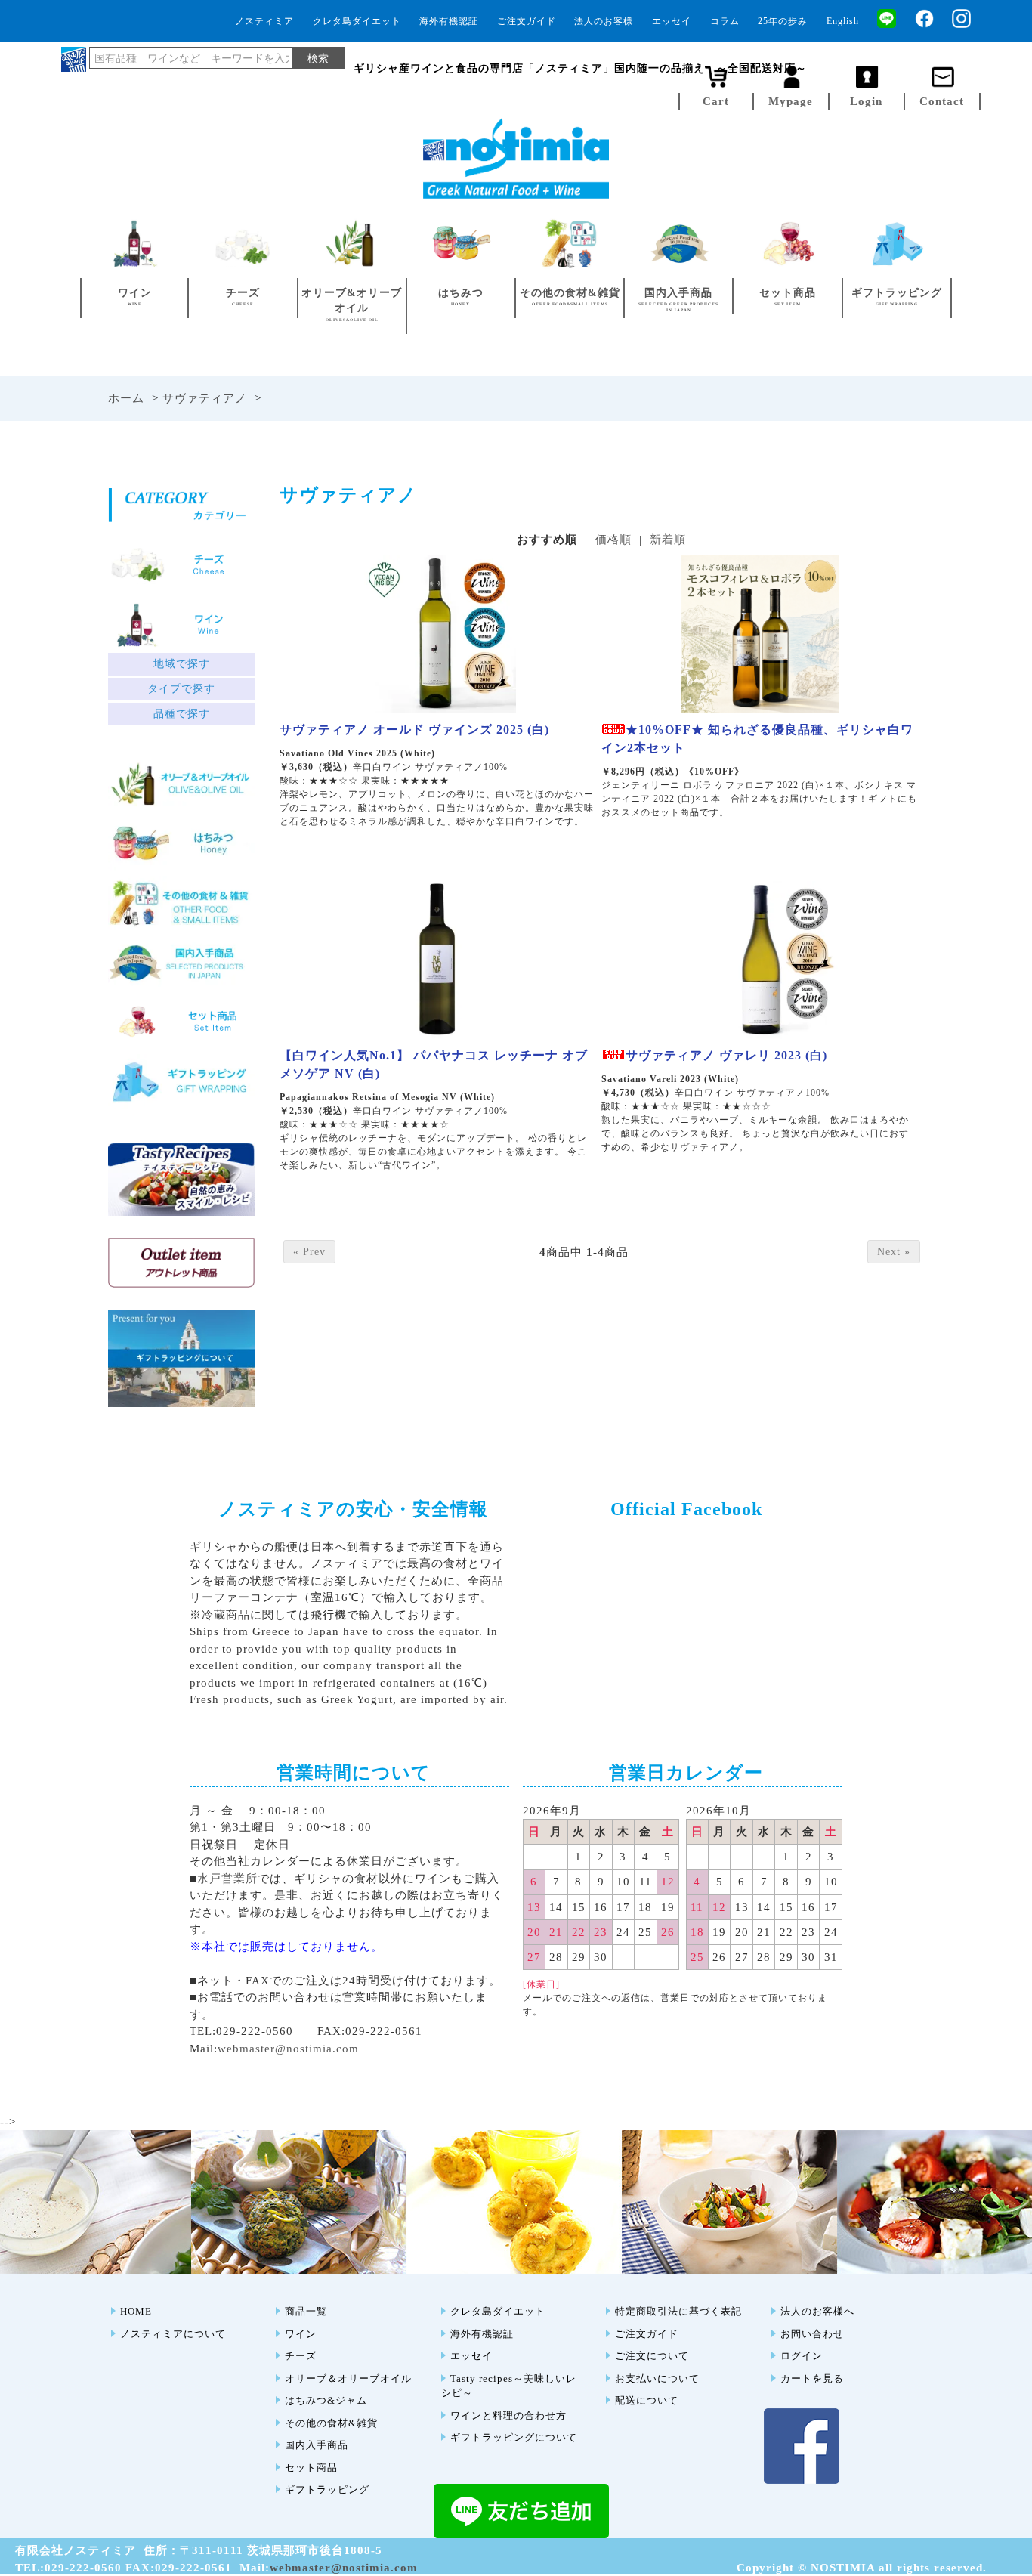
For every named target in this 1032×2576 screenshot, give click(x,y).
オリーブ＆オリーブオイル (348, 2378)
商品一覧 (306, 2311)
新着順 (668, 540)
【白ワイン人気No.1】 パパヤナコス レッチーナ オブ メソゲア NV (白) (434, 1064)
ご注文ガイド (527, 21)
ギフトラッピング (327, 2489)
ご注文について (652, 2356)
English (843, 21)
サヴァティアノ (205, 398)
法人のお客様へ (817, 2311)
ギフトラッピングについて (514, 2437)
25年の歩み (783, 21)
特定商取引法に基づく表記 (678, 2311)
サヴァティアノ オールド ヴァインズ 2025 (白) (414, 730)
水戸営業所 (227, 1879)
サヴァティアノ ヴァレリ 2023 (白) (726, 1055)
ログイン (802, 2356)
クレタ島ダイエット (357, 21)
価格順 (613, 540)
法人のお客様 (604, 21)
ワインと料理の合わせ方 (508, 2415)
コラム (725, 21)
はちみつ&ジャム (326, 2400)
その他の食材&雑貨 (331, 2423)
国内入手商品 (317, 2445)
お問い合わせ (812, 2334)
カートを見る (812, 2378)
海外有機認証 (449, 21)
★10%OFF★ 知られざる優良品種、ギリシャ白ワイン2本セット (757, 739)
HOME (136, 2311)
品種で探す (182, 714)
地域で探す (182, 664)
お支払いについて (657, 2378)
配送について (647, 2400)
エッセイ (672, 21)
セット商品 (311, 2468)
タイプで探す (181, 689)
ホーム (126, 398)
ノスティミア (264, 21)
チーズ (301, 2356)
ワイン (301, 2334)
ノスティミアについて (173, 2334)
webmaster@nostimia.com (288, 2049)
